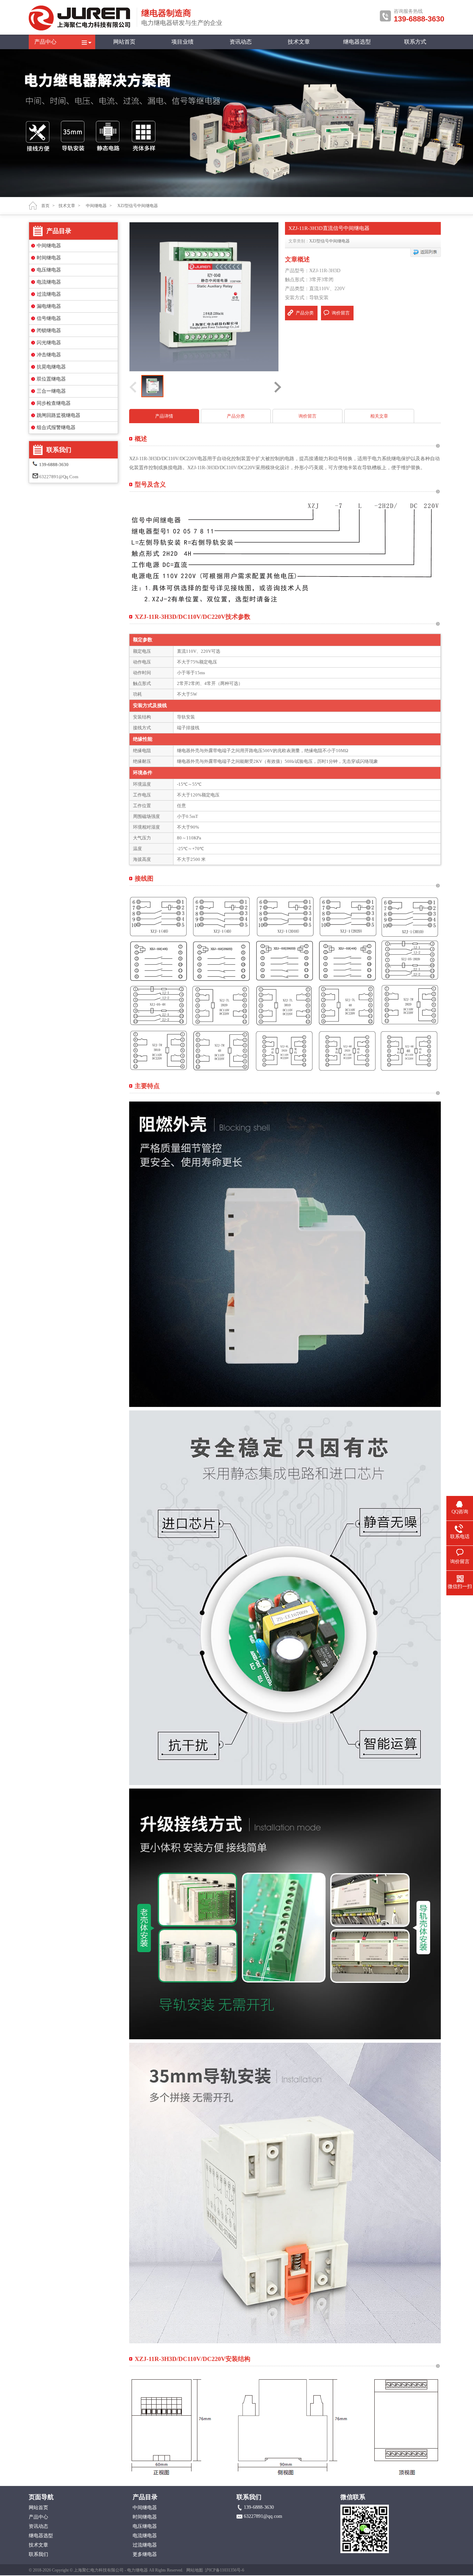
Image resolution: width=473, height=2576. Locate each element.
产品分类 (305, 313)
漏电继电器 (49, 306)
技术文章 (299, 42)
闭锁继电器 (49, 331)
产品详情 (164, 416)
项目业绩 (182, 42)
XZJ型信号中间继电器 (329, 241)
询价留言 (341, 313)
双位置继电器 (51, 379)
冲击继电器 (49, 355)
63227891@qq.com (59, 477)
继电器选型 (357, 42)
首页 (45, 206)
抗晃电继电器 (51, 367)
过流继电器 (49, 294)
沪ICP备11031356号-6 (225, 2570)
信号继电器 (49, 318)
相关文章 (379, 416)
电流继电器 (49, 282)
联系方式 (415, 42)
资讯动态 (241, 42)
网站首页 (124, 42)
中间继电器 (49, 246)
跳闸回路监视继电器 (59, 415)
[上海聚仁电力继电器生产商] (81, 29)
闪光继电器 (49, 343)
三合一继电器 (51, 391)
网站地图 (195, 2570)
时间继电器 (49, 258)
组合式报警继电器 (56, 427)
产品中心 (45, 42)
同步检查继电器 (54, 403)
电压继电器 (49, 270)
